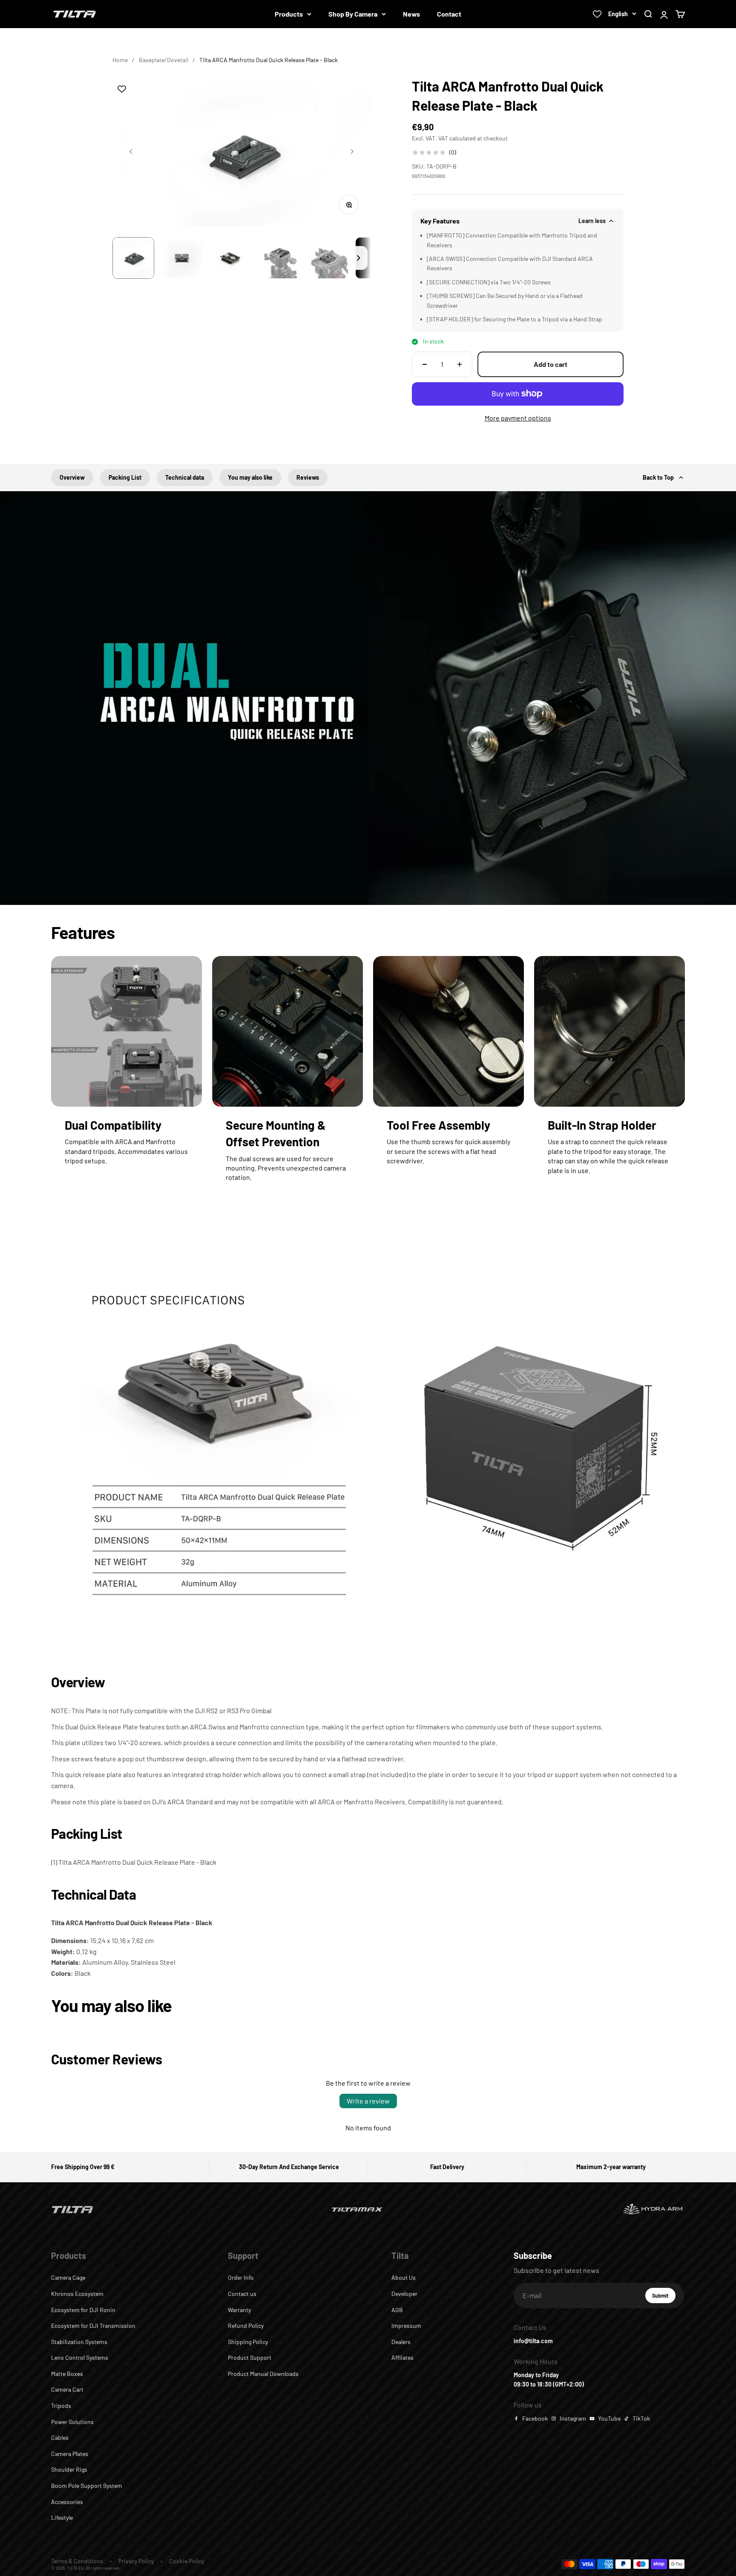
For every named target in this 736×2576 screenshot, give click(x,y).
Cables (60, 2437)
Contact (449, 14)
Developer (404, 2294)
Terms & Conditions (77, 2561)
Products (289, 14)
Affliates (402, 2357)
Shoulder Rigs (69, 2469)
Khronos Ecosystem (77, 2294)
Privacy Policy (136, 2561)
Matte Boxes (67, 2374)
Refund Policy (246, 2326)
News (411, 14)
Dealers (401, 2342)
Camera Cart (67, 2389)
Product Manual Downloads (263, 2374)
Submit (664, 2298)
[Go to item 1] (133, 258)
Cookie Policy (187, 2561)
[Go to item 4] (279, 258)
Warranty (239, 2310)
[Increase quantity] (460, 364)
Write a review (368, 2101)
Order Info (241, 2277)
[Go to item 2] (182, 258)
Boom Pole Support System (87, 2486)
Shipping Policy (248, 2342)
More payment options (518, 418)
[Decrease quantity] (425, 364)
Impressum (406, 2326)
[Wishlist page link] (597, 14)
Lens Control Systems (80, 2357)
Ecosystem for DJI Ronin (83, 2310)
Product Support (250, 2357)
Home (120, 60)
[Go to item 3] (230, 258)
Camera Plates (70, 2454)
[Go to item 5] (328, 258)
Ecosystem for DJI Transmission (93, 2326)
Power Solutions (72, 2422)
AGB (397, 2310)
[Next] (359, 258)
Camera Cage (68, 2277)
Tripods (61, 2406)
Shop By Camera (353, 14)
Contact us (242, 2294)
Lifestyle (62, 2517)
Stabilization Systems (79, 2342)
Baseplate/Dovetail (164, 60)
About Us (404, 2277)
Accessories (67, 2502)
